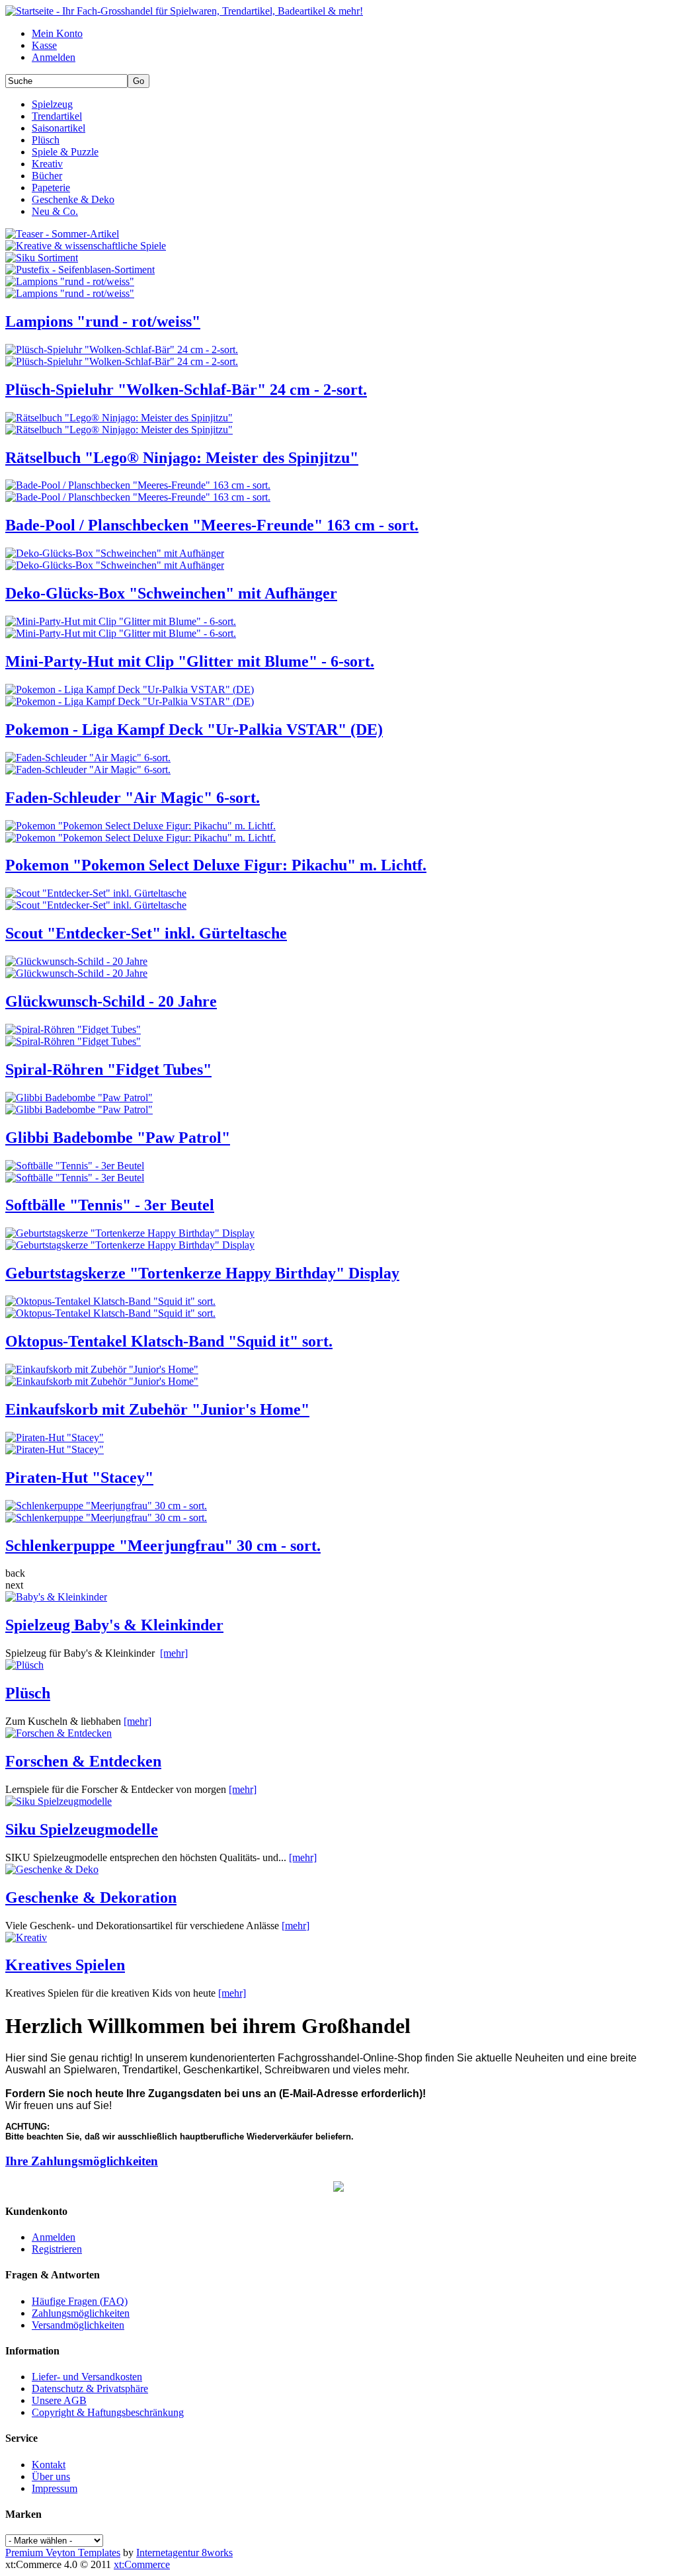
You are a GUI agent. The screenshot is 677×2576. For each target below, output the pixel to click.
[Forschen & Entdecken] (59, 1733)
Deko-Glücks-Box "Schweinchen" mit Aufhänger (171, 593)
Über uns (51, 2476)
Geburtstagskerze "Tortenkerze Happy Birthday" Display (202, 1273)
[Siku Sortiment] (42, 258)
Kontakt (49, 2465)
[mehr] (174, 1653)
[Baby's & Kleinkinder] (56, 1597)
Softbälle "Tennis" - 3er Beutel (110, 1205)
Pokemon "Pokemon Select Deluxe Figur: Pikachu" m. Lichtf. (216, 865)
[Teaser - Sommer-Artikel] (62, 234)
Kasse (44, 45)
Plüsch (28, 1693)
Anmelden (54, 57)
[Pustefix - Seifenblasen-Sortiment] (80, 270)
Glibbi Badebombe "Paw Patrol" (118, 1138)
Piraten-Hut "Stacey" (79, 1477)
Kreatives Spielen (65, 1965)
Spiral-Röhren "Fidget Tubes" (108, 1069)
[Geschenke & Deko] (52, 1869)
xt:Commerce (142, 2564)
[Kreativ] (26, 1937)
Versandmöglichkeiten (78, 2325)
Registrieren (57, 2249)
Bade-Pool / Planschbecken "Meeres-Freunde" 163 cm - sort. (212, 525)
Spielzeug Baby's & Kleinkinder (114, 1625)
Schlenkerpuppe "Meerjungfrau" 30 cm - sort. (163, 1546)
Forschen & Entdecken (83, 1761)
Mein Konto (57, 33)
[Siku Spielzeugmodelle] (59, 1801)
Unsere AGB (59, 2400)
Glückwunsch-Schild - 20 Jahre (111, 1001)
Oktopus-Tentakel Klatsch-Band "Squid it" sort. (169, 1341)
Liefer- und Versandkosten (87, 2377)
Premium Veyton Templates (63, 2553)
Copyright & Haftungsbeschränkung (108, 2412)
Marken (23, 2514)
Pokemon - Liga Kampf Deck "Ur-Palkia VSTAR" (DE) (194, 729)
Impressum (55, 2488)
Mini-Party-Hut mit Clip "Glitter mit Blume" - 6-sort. (190, 661)
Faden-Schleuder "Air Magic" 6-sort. (133, 798)
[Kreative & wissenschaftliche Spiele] (86, 246)
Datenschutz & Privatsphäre (90, 2389)
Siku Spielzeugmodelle (82, 1829)
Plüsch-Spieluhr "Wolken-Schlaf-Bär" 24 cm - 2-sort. (186, 390)
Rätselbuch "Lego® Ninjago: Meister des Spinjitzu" (182, 458)
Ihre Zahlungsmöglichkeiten (82, 2161)
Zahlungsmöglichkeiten (81, 2313)
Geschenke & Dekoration (91, 1897)
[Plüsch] (24, 1665)
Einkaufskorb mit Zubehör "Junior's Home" (157, 1409)
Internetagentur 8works (184, 2553)
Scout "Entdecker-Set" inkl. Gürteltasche (146, 933)
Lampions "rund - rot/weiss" (103, 321)
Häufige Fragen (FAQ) (80, 2301)
